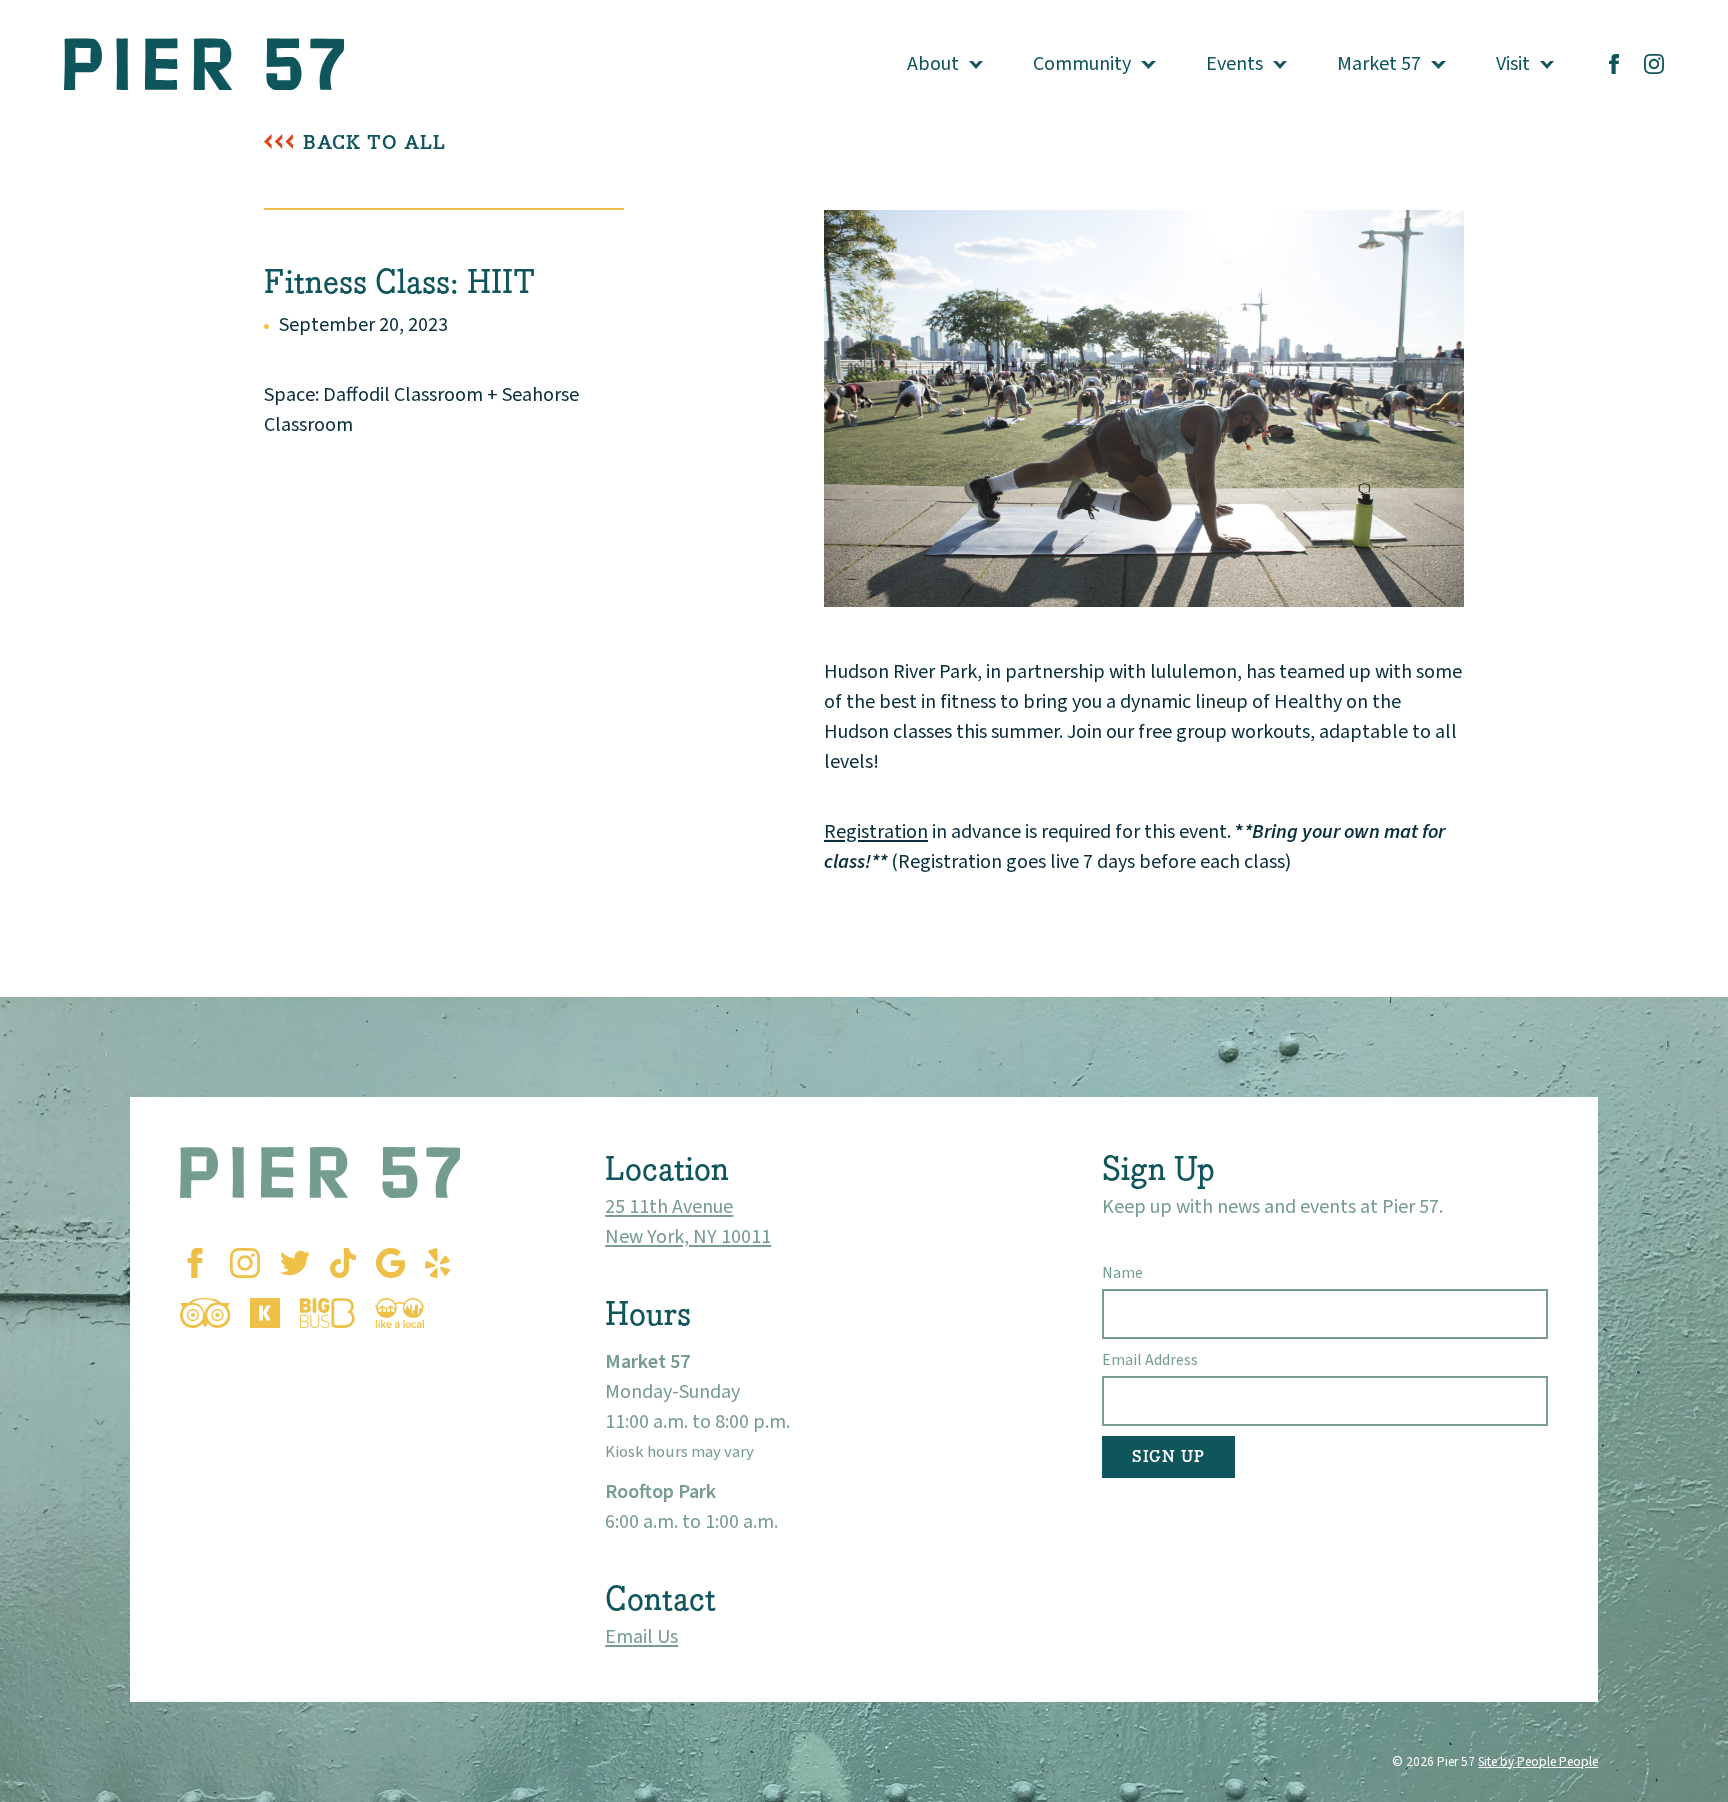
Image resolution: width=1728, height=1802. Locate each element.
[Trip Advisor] (205, 1313)
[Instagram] (1654, 64)
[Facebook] (1614, 64)
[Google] (390, 1263)
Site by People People (1538, 1761)
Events (1234, 64)
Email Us (641, 1637)
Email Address (1150, 1360)
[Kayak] (265, 1313)
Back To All (374, 142)
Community (1082, 64)
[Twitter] (295, 1263)
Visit (1513, 64)
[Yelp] (437, 1263)
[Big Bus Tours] (327, 1313)
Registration (876, 832)
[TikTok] (343, 1263)
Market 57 (1379, 64)
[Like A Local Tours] (400, 1313)
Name (1122, 1273)
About (933, 64)
